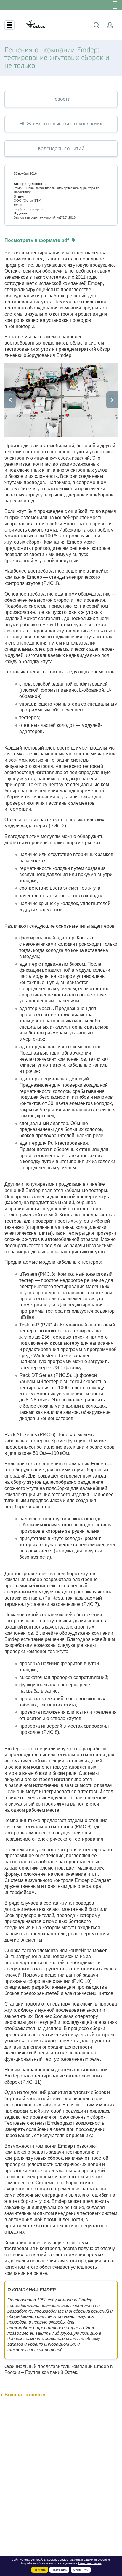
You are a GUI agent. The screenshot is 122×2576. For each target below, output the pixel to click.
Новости (61, 99)
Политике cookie (90, 2563)
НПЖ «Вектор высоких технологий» (61, 124)
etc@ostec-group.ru (28, 209)
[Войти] (110, 25)
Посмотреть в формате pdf (37, 240)
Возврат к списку (25, 2395)
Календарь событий (61, 149)
